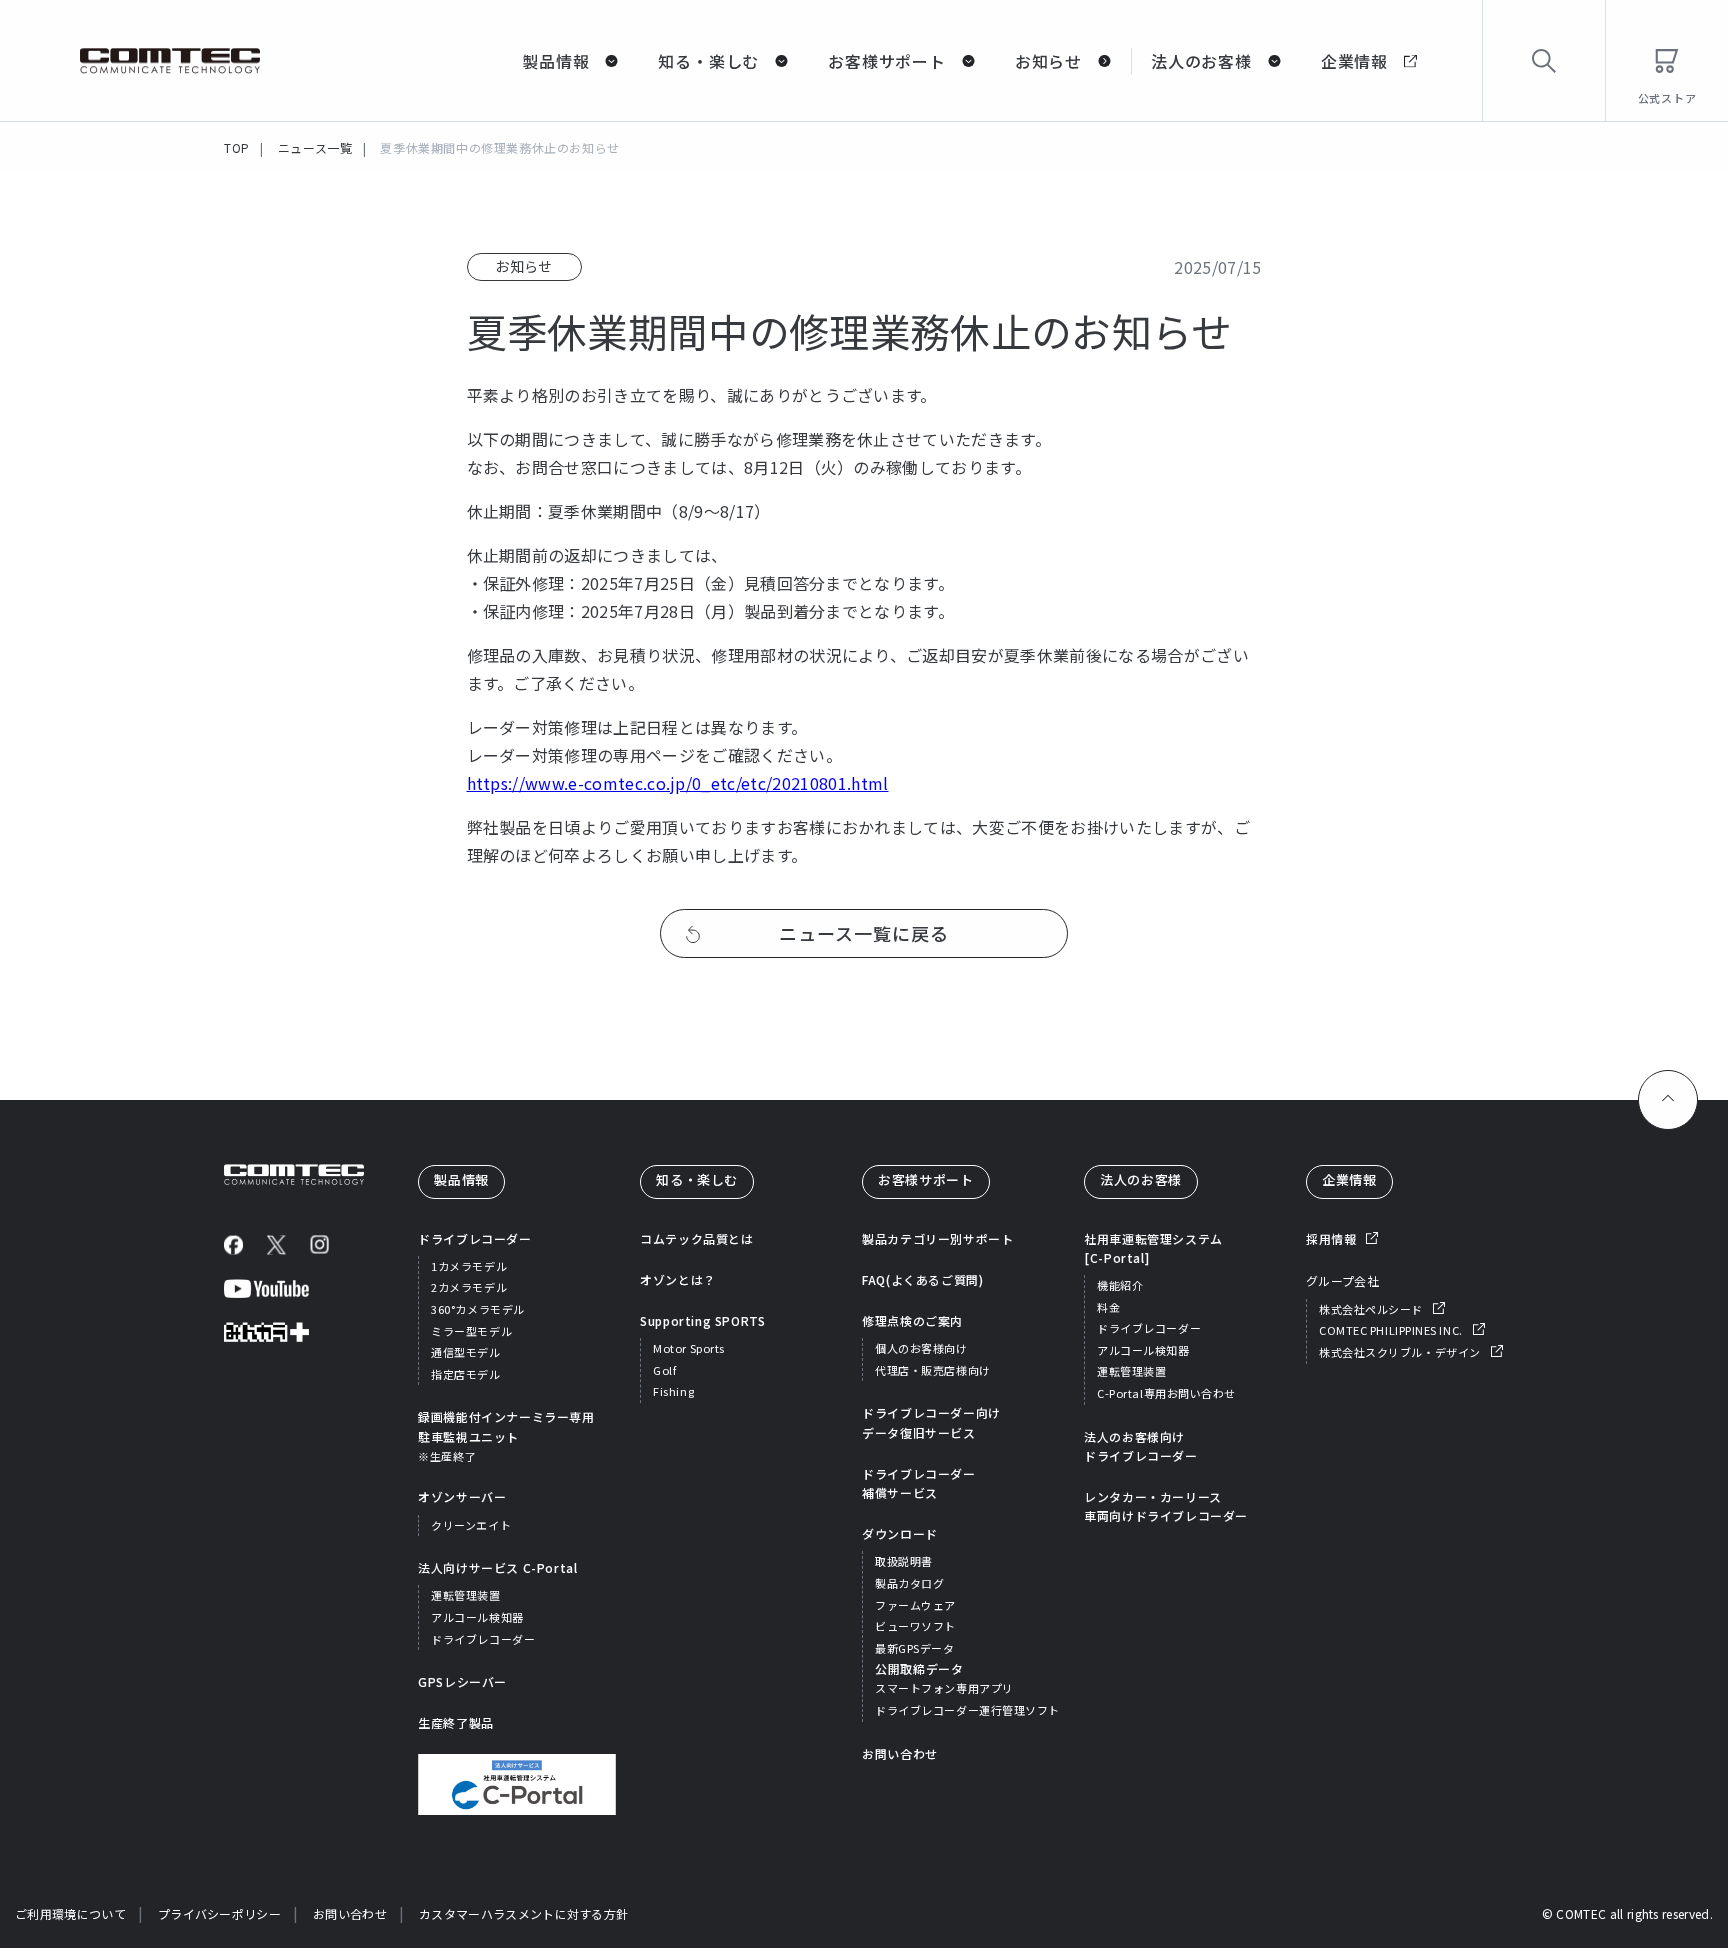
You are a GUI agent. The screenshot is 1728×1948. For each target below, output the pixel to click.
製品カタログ (909, 1583)
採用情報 (1331, 1238)
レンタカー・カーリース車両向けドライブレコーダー (1166, 1506)
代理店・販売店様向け (933, 1370)
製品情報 (555, 61)
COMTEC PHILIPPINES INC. (1391, 1330)
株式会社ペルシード (1371, 1309)
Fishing (673, 1391)
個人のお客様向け (921, 1348)
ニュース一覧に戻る (863, 933)
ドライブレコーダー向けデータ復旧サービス (931, 1422)
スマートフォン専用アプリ (944, 1688)
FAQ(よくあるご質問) (922, 1279)
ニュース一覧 (315, 147)
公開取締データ (919, 1668)
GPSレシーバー (462, 1681)
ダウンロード (900, 1533)
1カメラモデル (469, 1266)
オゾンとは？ (678, 1279)
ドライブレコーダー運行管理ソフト (967, 1710)
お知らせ (1048, 61)
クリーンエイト (471, 1525)
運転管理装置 (465, 1595)
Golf (664, 1370)
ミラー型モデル (471, 1331)
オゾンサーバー (462, 1496)
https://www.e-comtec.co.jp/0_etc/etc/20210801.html (678, 783)
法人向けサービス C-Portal (497, 1567)
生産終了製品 (456, 1722)
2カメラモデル (469, 1287)
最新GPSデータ (914, 1648)
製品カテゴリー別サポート (937, 1238)
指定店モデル (465, 1374)
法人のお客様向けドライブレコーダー (1140, 1446)
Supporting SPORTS (702, 1320)
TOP (237, 147)
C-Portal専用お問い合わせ (1166, 1393)
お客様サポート (887, 61)
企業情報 (1354, 61)
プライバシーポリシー (219, 1913)
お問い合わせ (900, 1753)
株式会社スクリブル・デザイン (1400, 1352)
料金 (1108, 1307)
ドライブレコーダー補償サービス (918, 1483)
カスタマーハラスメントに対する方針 (523, 1913)
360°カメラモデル (478, 1309)
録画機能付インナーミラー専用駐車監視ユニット (506, 1435)
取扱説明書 (904, 1561)
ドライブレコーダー (474, 1238)
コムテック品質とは (696, 1238)
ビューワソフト (915, 1626)
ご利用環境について (70, 1913)
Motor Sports (689, 1348)
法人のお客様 (1201, 61)
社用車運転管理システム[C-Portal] (1153, 1248)
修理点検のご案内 (912, 1320)
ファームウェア (915, 1605)
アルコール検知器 (477, 1617)
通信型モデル (465, 1352)
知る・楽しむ (708, 61)
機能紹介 (1120, 1285)
